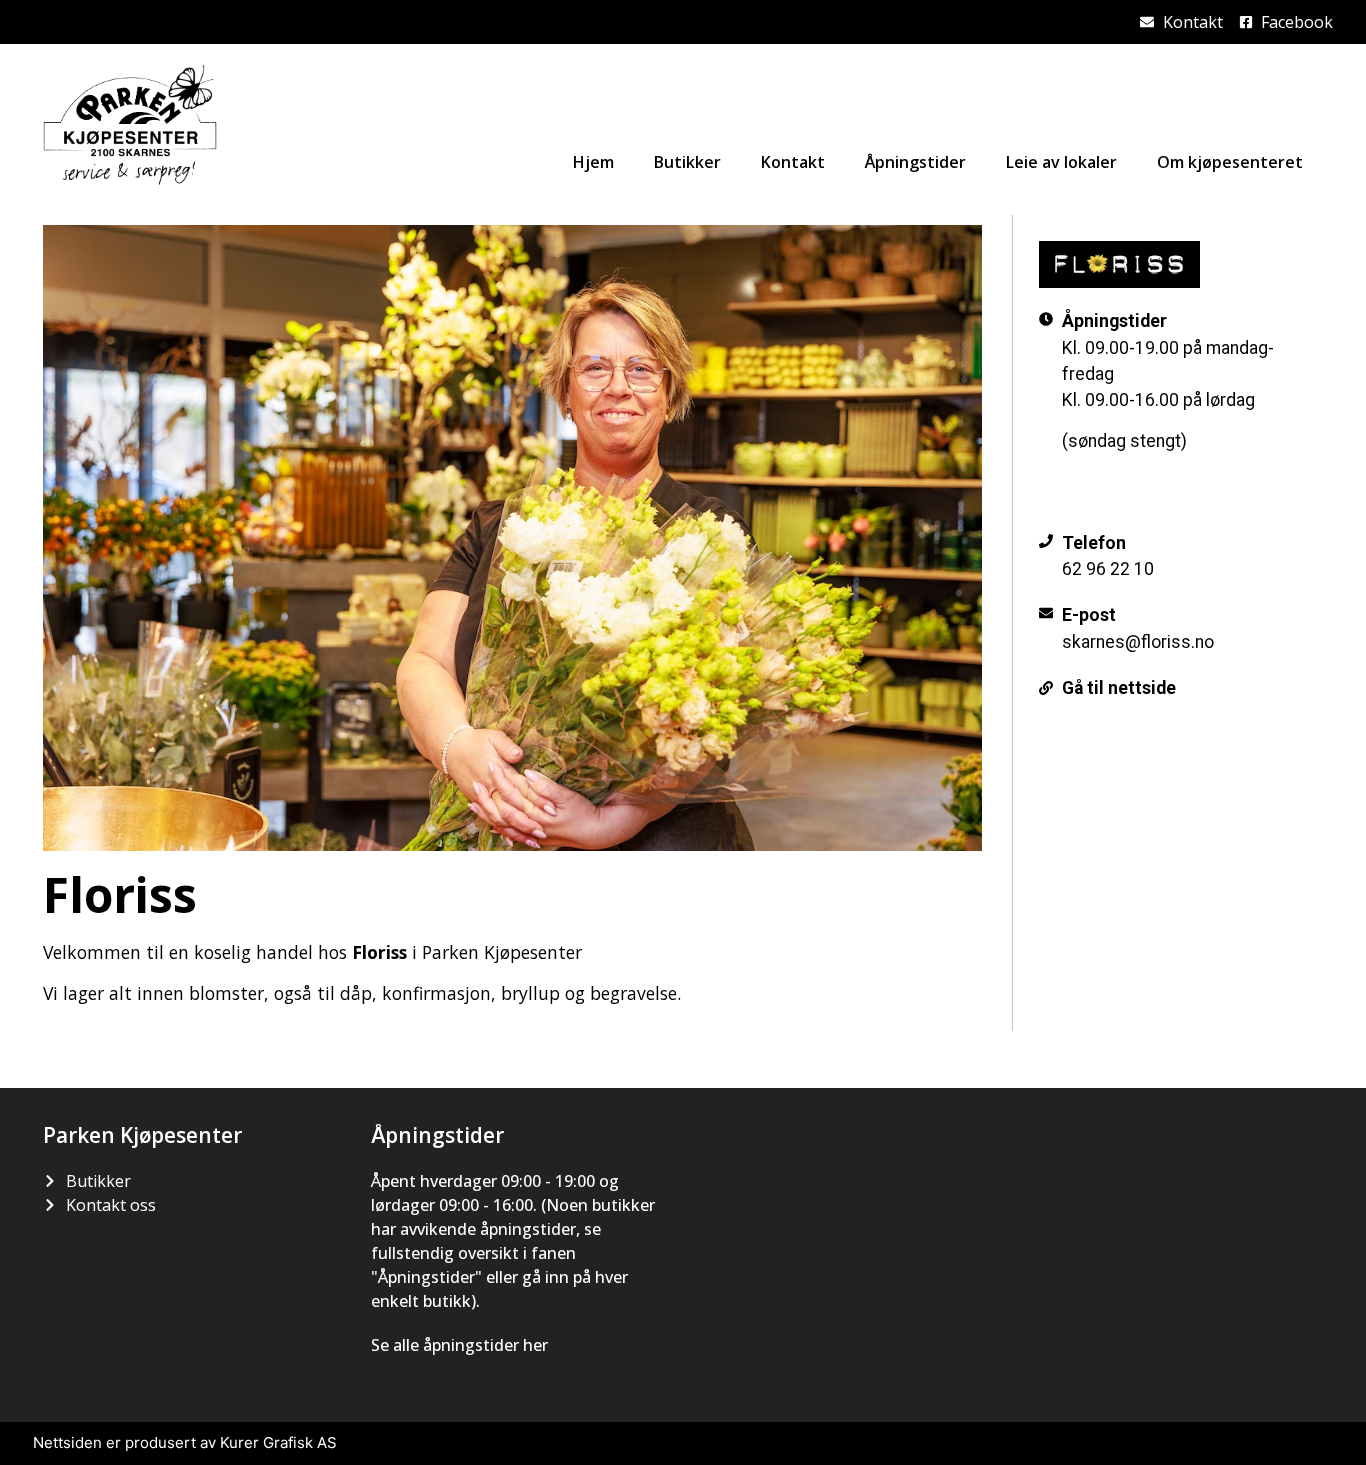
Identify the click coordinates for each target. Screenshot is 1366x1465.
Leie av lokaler (1061, 162)
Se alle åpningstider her (459, 1345)
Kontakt (793, 162)
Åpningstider (915, 162)
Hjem (593, 162)
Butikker (687, 162)
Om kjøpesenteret (1230, 162)
